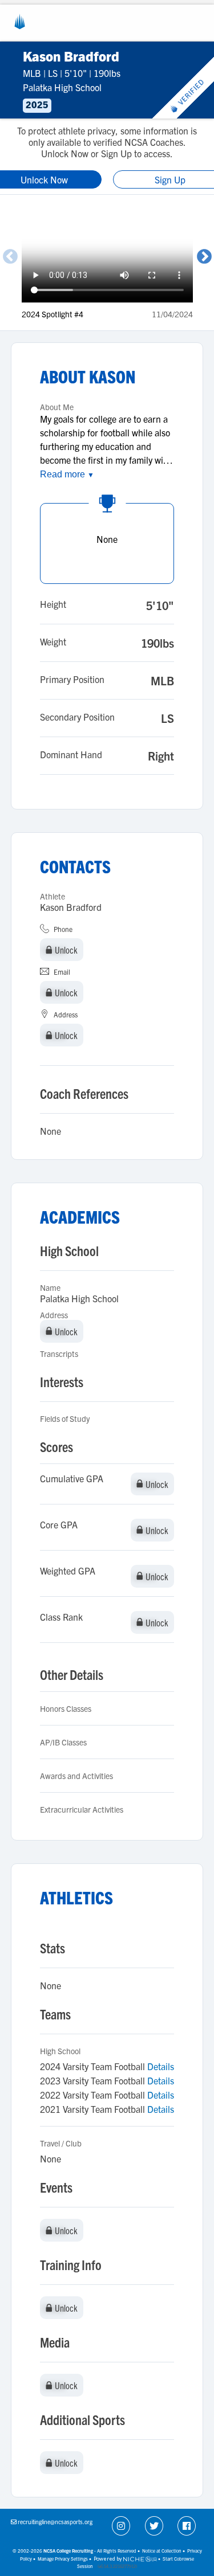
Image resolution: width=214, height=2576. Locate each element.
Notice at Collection (162, 2551)
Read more (67, 474)
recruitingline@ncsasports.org (55, 2522)
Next (204, 257)
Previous (10, 257)
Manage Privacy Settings (63, 2559)
